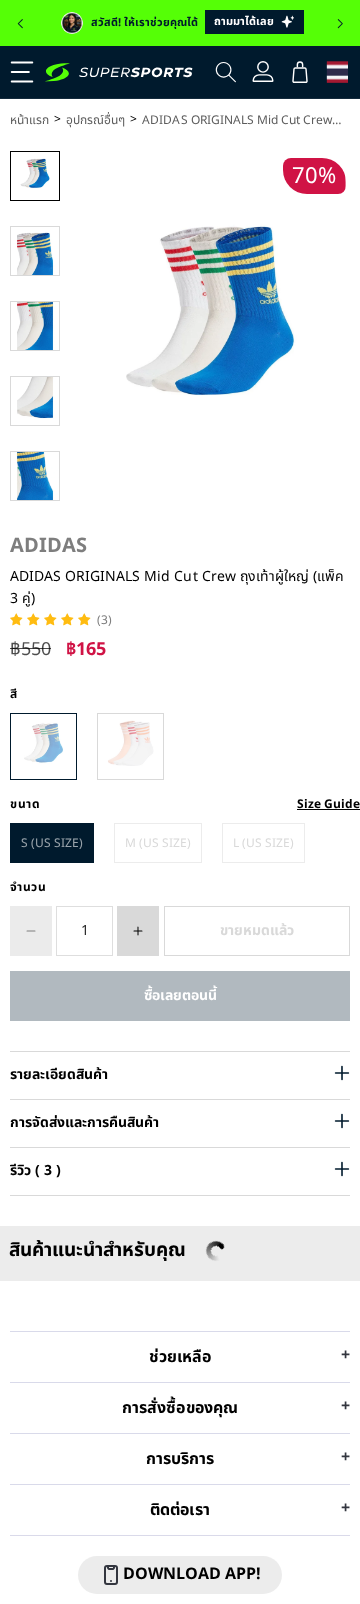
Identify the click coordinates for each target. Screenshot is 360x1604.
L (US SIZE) (263, 843)
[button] (20, 24)
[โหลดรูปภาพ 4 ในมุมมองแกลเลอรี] (35, 401)
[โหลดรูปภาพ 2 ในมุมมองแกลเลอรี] (35, 251)
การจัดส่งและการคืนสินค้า (84, 1122)
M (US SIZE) (158, 843)
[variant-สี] (43, 746)
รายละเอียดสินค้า (59, 1074)
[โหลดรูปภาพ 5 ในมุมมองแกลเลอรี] (35, 476)
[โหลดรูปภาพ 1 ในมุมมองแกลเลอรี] (35, 176)
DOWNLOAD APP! (192, 1574)
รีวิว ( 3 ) (35, 1170)
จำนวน (28, 887)
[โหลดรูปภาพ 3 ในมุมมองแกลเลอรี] (35, 326)
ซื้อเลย (180, 995)
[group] (180, 23)
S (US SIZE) (52, 843)
